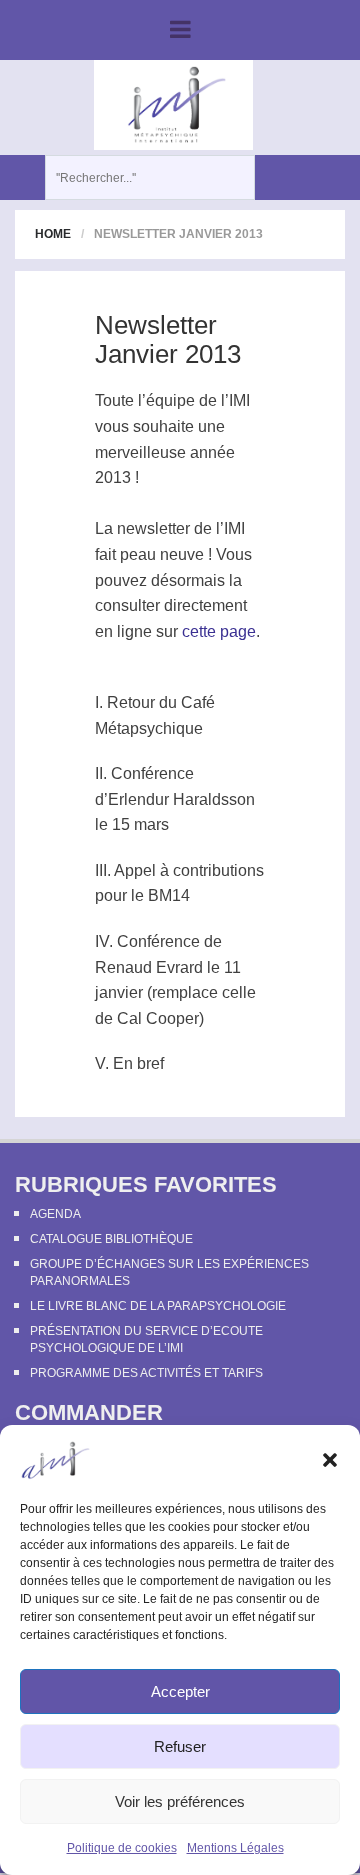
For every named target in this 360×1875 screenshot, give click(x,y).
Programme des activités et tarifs (146, 1373)
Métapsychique (149, 728)
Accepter (180, 1691)
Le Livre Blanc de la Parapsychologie (158, 1306)
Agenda (55, 1214)
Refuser (180, 1746)
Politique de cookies (122, 1848)
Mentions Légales (235, 1848)
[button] (330, 1460)
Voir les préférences (180, 1801)
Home (53, 234)
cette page (219, 631)
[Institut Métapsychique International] (173, 104)
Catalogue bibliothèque (111, 1239)
